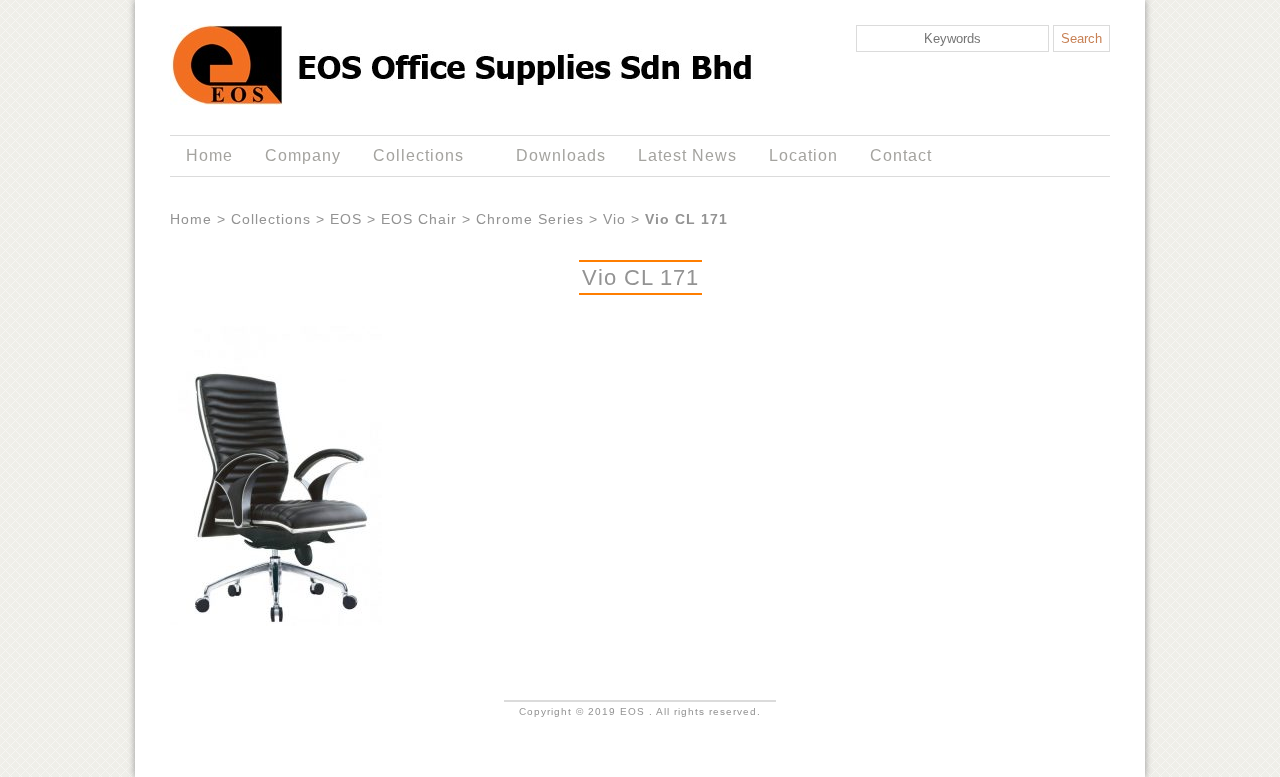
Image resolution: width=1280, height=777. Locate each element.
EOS (346, 219)
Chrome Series (530, 219)
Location (803, 155)
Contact (901, 155)
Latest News (687, 155)
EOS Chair (419, 219)
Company (303, 155)
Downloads (561, 155)
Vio (614, 219)
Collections (410, 156)
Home (209, 155)
